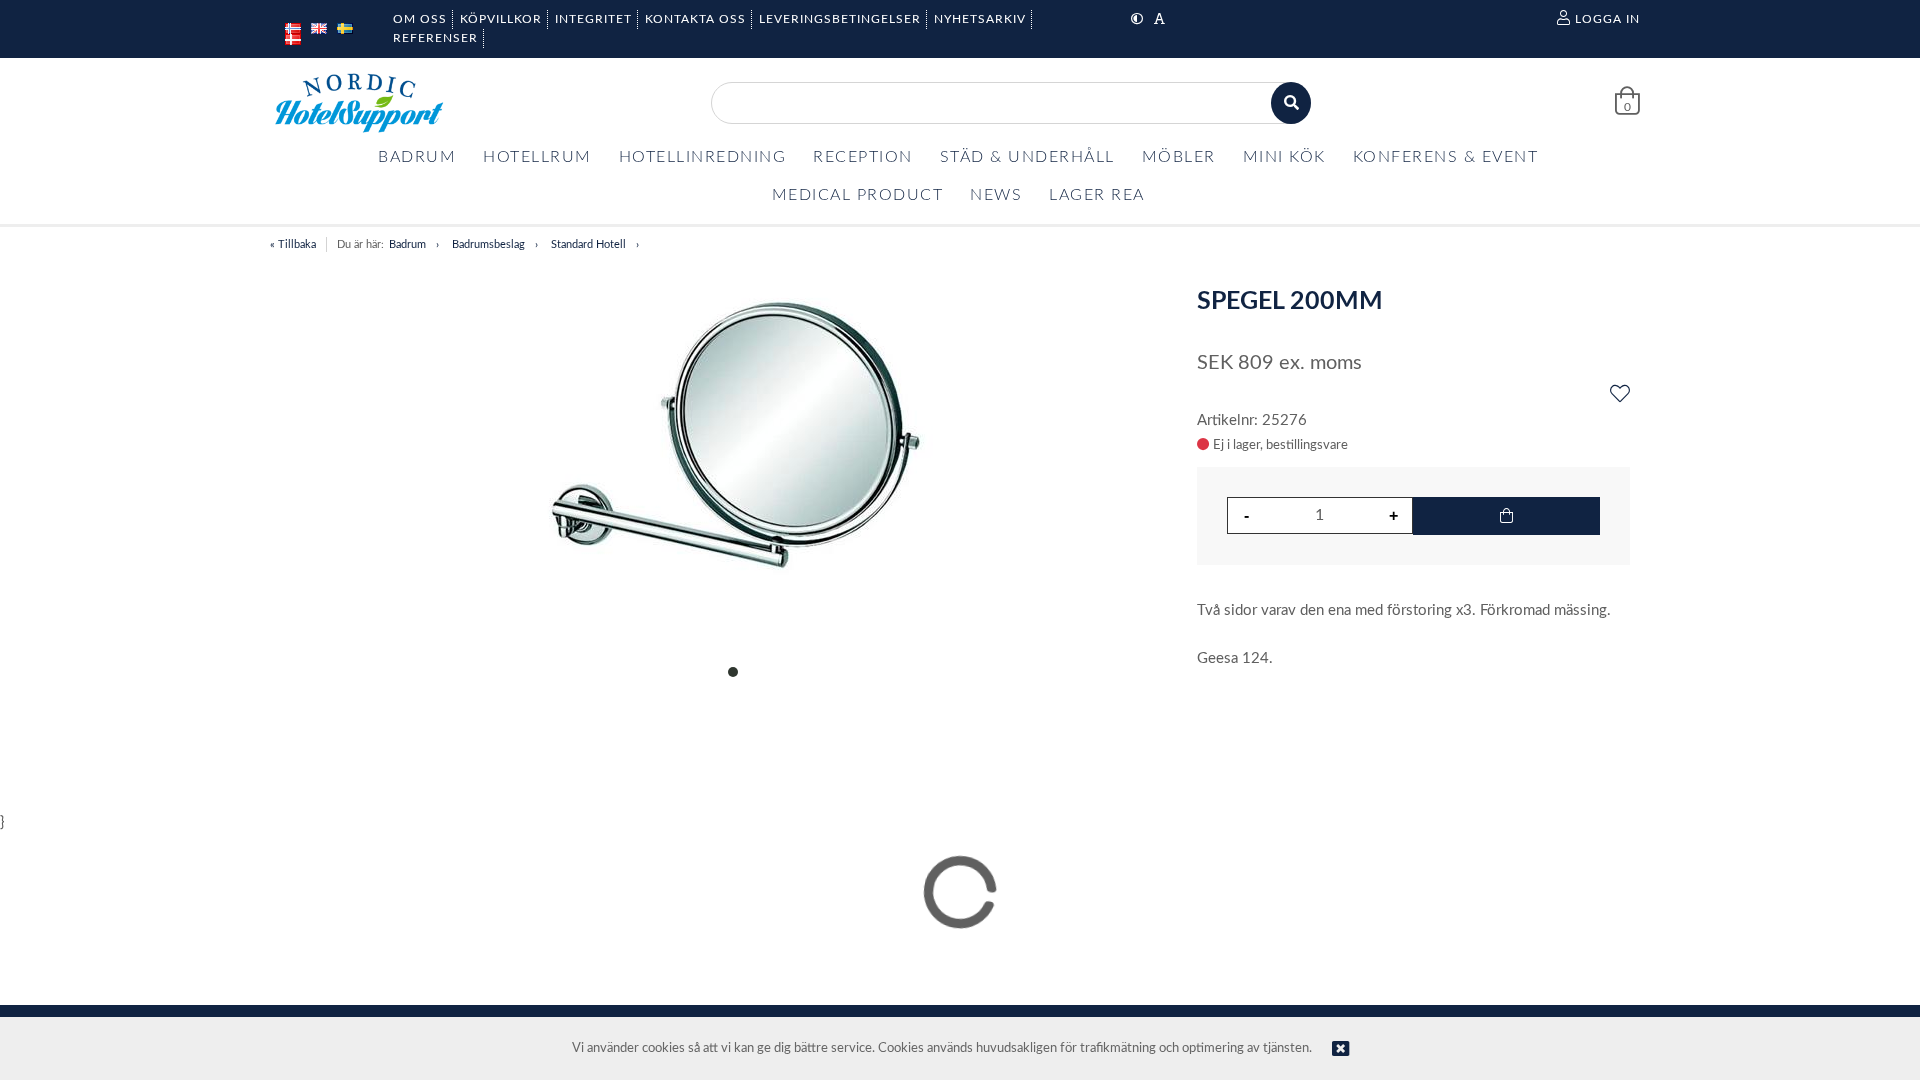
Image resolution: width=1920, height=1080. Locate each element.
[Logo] (359, 103)
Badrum (407, 244)
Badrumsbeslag (488, 244)
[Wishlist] (1620, 395)
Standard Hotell (588, 244)
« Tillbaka (293, 244)
